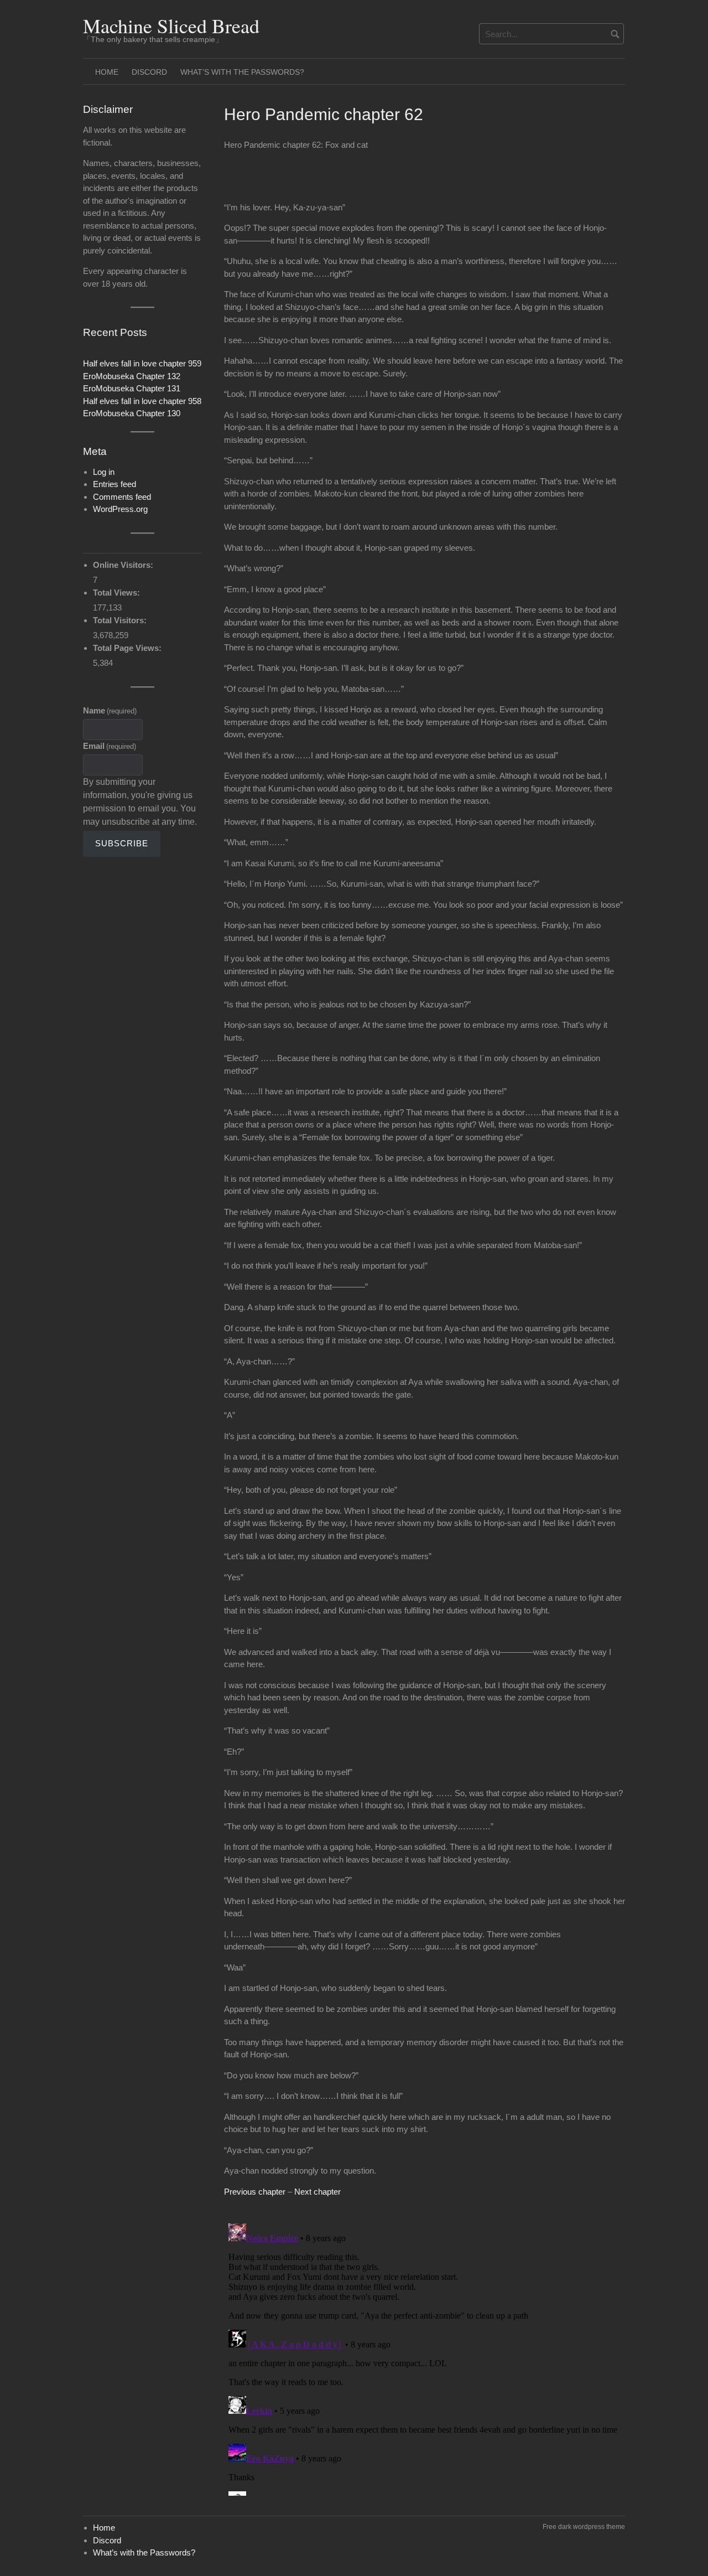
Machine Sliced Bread (171, 25)
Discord (149, 72)
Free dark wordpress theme (584, 2527)
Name (110, 710)
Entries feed (114, 484)
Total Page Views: (128, 648)
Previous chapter (255, 2192)
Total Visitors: (121, 620)
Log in (104, 472)
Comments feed (122, 497)
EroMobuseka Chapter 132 (132, 376)
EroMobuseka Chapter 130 (132, 413)
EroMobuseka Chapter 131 (132, 388)
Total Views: (118, 593)
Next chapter (317, 2192)
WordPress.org (120, 509)
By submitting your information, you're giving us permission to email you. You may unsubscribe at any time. (140, 802)
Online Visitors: (124, 565)
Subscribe (122, 843)
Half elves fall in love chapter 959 (142, 363)
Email (110, 746)
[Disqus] (425, 2357)
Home (107, 72)
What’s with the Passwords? (242, 72)
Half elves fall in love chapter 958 (142, 401)
